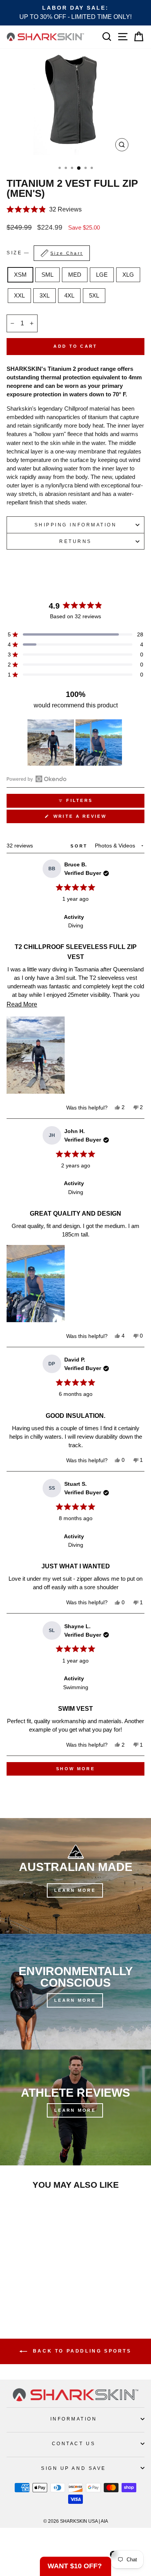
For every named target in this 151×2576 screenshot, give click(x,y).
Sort (80, 846)
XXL (19, 296)
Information (74, 2419)
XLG (128, 275)
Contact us (74, 2443)
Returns (75, 541)
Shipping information (76, 525)
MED (75, 275)
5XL (94, 296)
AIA (104, 2521)
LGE (102, 275)
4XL (69, 296)
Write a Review (93, 818)
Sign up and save (74, 2468)
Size (45, 253)
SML (47, 275)
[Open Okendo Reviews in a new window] (37, 779)
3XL (45, 296)
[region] (75, 743)
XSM (20, 275)
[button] (75, 209)
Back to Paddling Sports (81, 2351)
